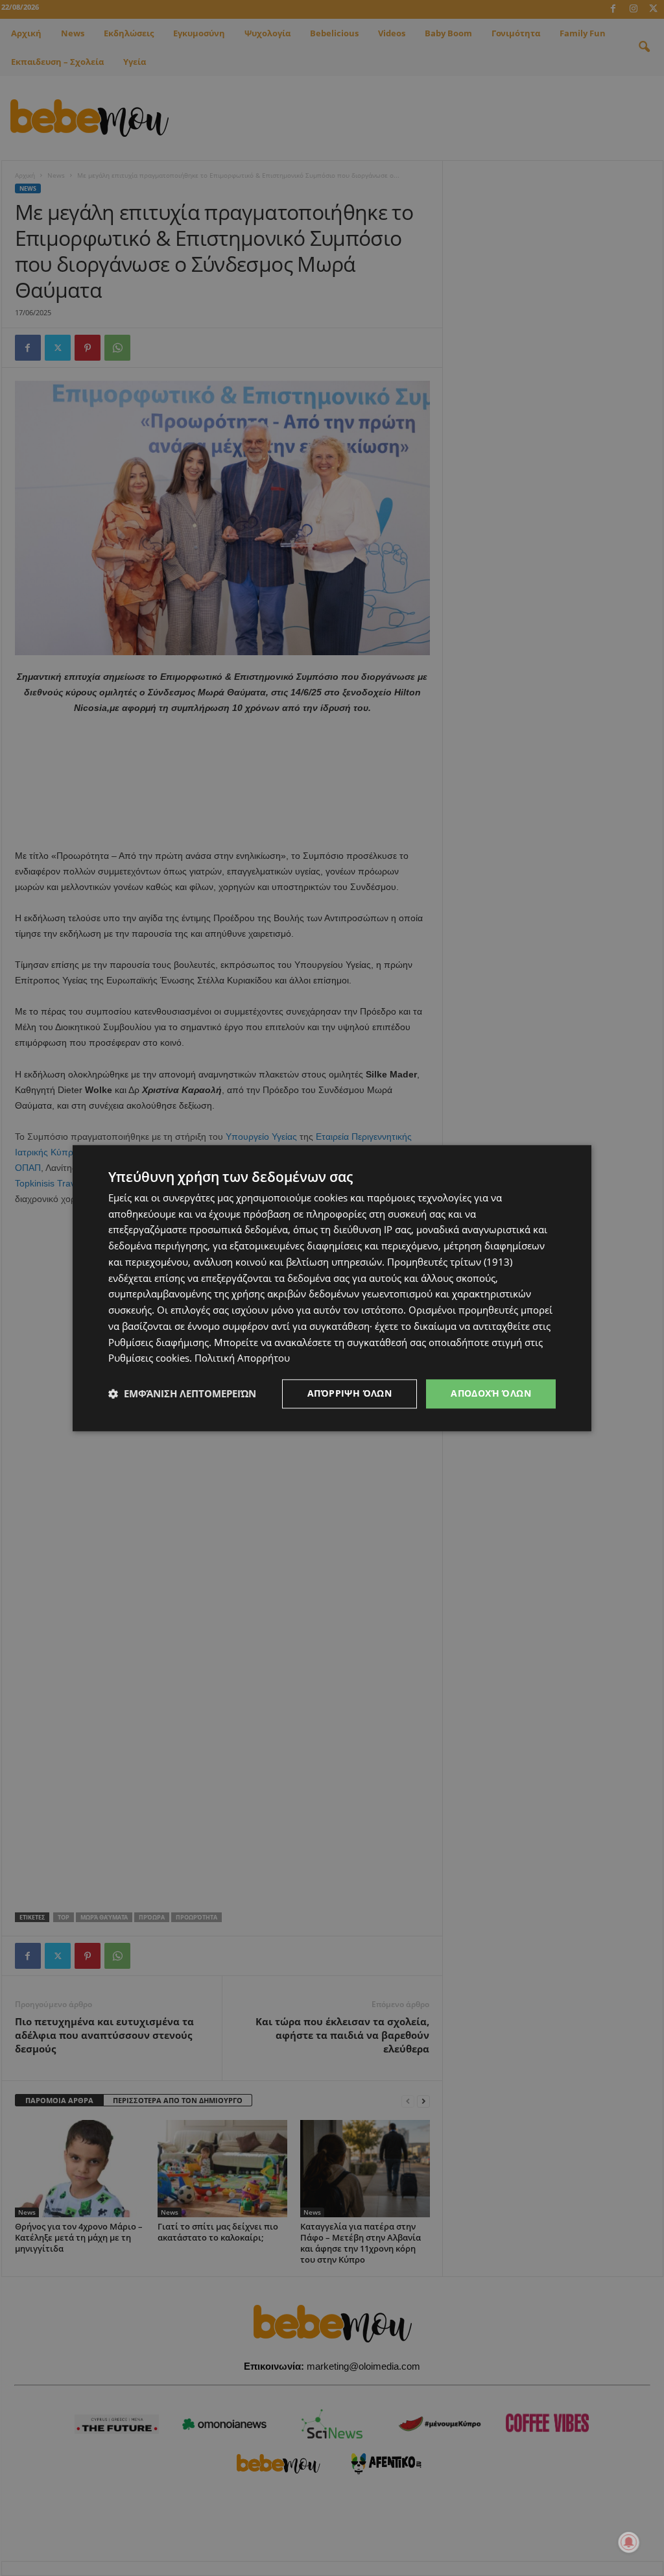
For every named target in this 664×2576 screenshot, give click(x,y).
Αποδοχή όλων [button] (491, 1393)
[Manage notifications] (629, 2542)
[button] (182, 1394)
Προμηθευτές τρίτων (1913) (450, 1262)
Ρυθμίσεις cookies (149, 1358)
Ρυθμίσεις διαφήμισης (159, 1342)
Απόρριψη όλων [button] (350, 1393)
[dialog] (332, 1288)
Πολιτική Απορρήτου (242, 1358)
